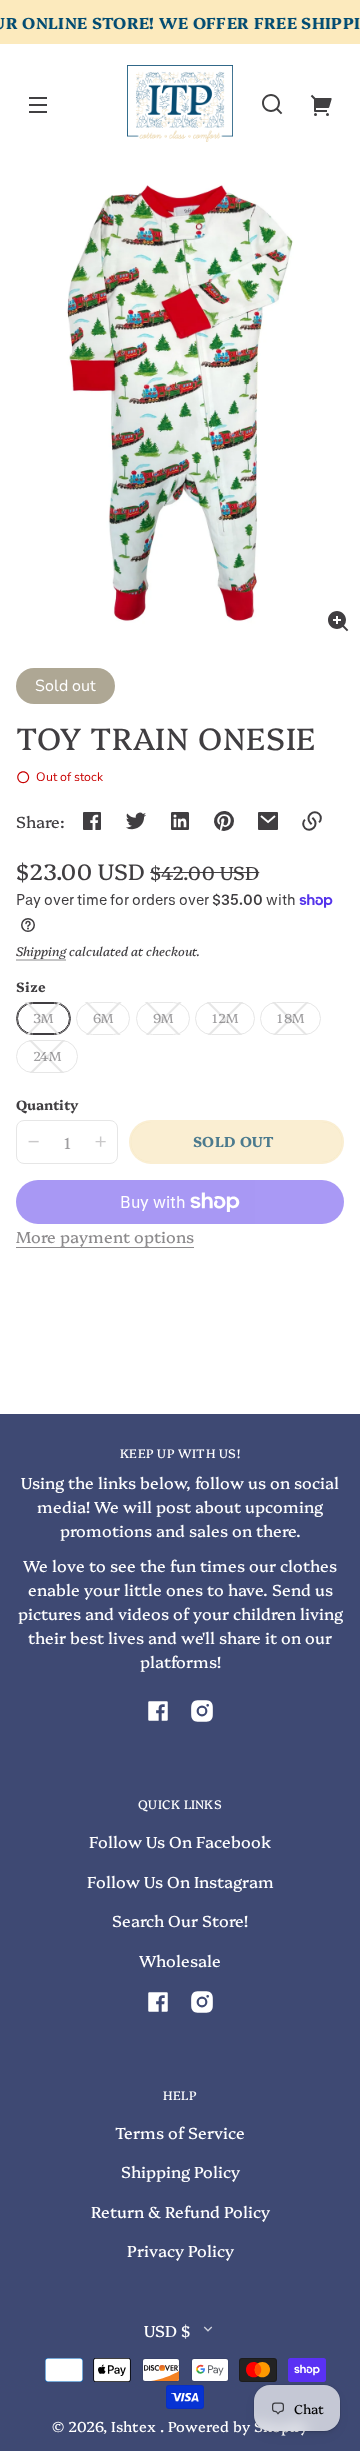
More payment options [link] (105, 1236)
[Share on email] (268, 821)
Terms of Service (180, 2132)
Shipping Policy (180, 2171)
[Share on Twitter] (136, 821)
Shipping (41, 950)
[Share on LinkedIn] (180, 821)
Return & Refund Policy (180, 2211)
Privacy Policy (180, 2250)
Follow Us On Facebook (180, 1841)
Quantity (47, 1104)
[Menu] (38, 104)
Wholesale (180, 1960)
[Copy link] (312, 821)
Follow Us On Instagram (180, 1881)
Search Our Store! (180, 1920)
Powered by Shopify (238, 2426)
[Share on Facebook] (92, 821)
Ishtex (135, 2426)
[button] (272, 104)
